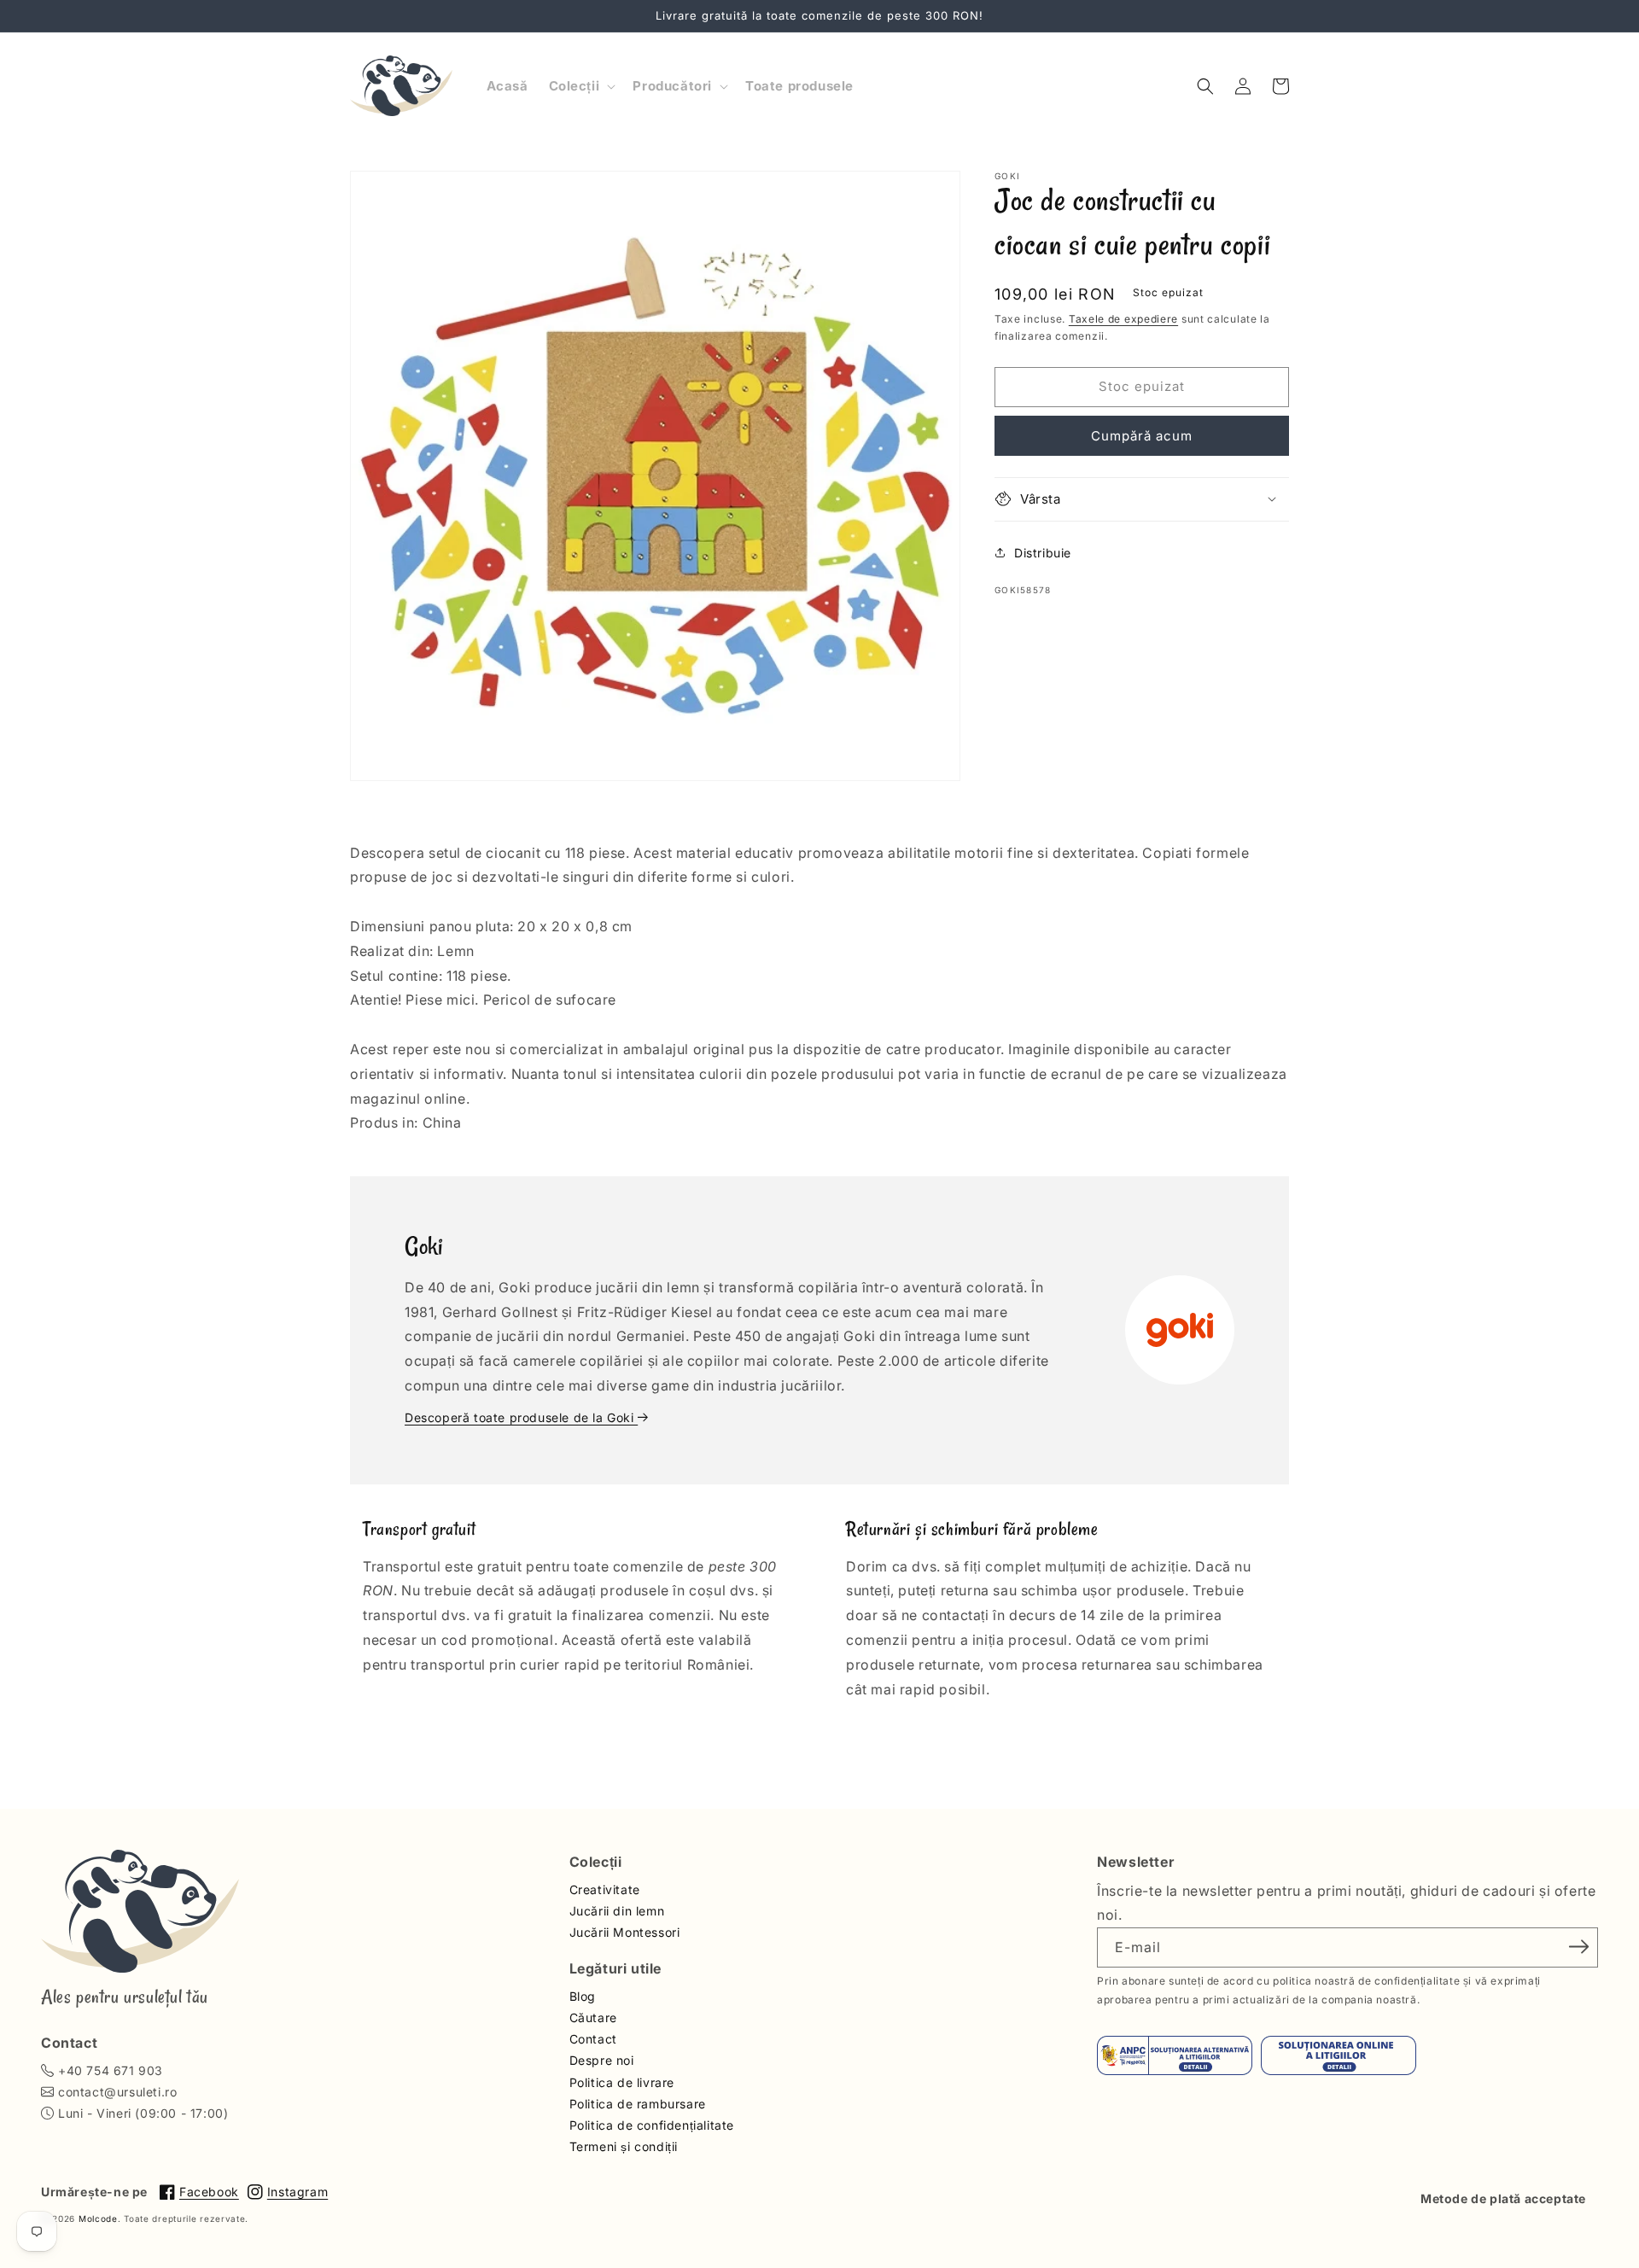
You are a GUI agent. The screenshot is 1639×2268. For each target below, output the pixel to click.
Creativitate (605, 1889)
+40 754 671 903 (111, 2070)
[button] (581, 86)
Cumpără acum (1142, 435)
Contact (593, 2039)
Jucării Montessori (625, 1932)
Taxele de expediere (1123, 319)
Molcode (98, 2218)
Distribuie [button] (1043, 553)
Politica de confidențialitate (652, 2125)
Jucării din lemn (617, 1911)
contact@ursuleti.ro (117, 2092)
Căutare (593, 2017)
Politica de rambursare (638, 2104)
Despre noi (602, 2060)
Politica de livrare (622, 2082)
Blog (583, 1996)
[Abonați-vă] (1579, 1946)
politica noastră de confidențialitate (1366, 1981)
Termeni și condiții (624, 2146)
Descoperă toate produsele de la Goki (521, 1417)
